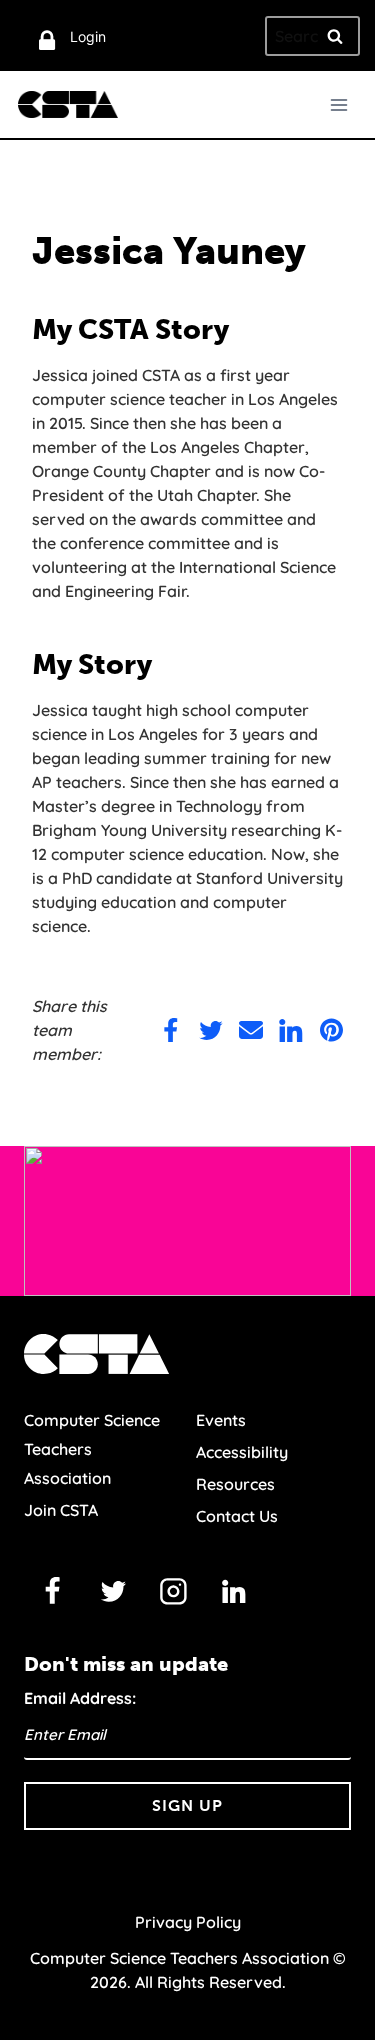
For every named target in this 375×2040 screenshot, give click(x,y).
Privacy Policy (188, 1922)
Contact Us (237, 1516)
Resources (235, 1484)
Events (221, 1420)
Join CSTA (61, 1510)
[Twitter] (113, 1591)
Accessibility (242, 1452)
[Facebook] (53, 1591)
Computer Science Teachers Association (92, 1449)
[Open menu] (338, 104)
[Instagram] (174, 1591)
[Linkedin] (234, 1591)
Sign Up (187, 1805)
